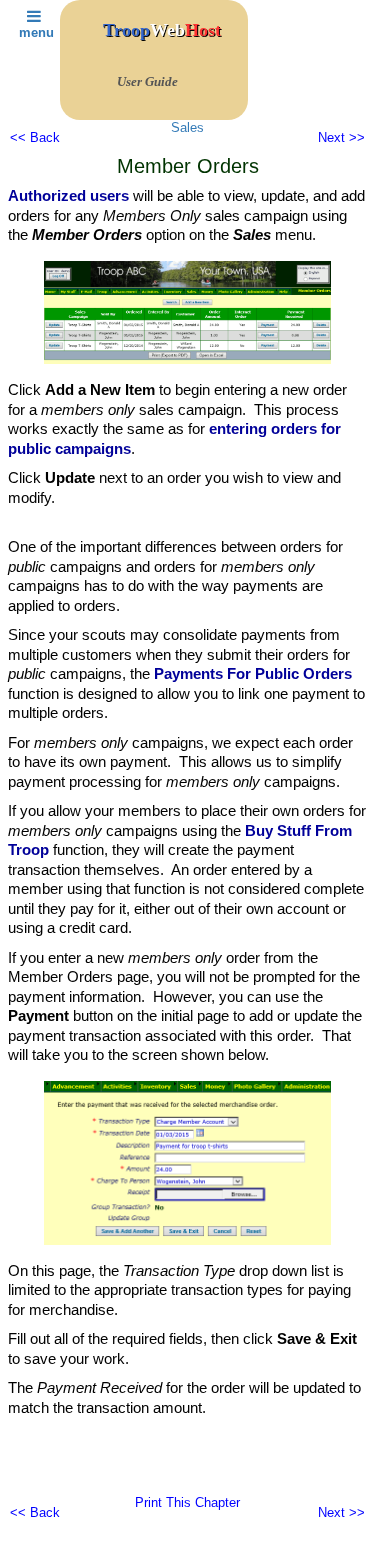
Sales (187, 127)
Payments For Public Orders (253, 673)
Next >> (341, 137)
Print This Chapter (187, 1502)
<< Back (35, 137)
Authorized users (68, 195)
